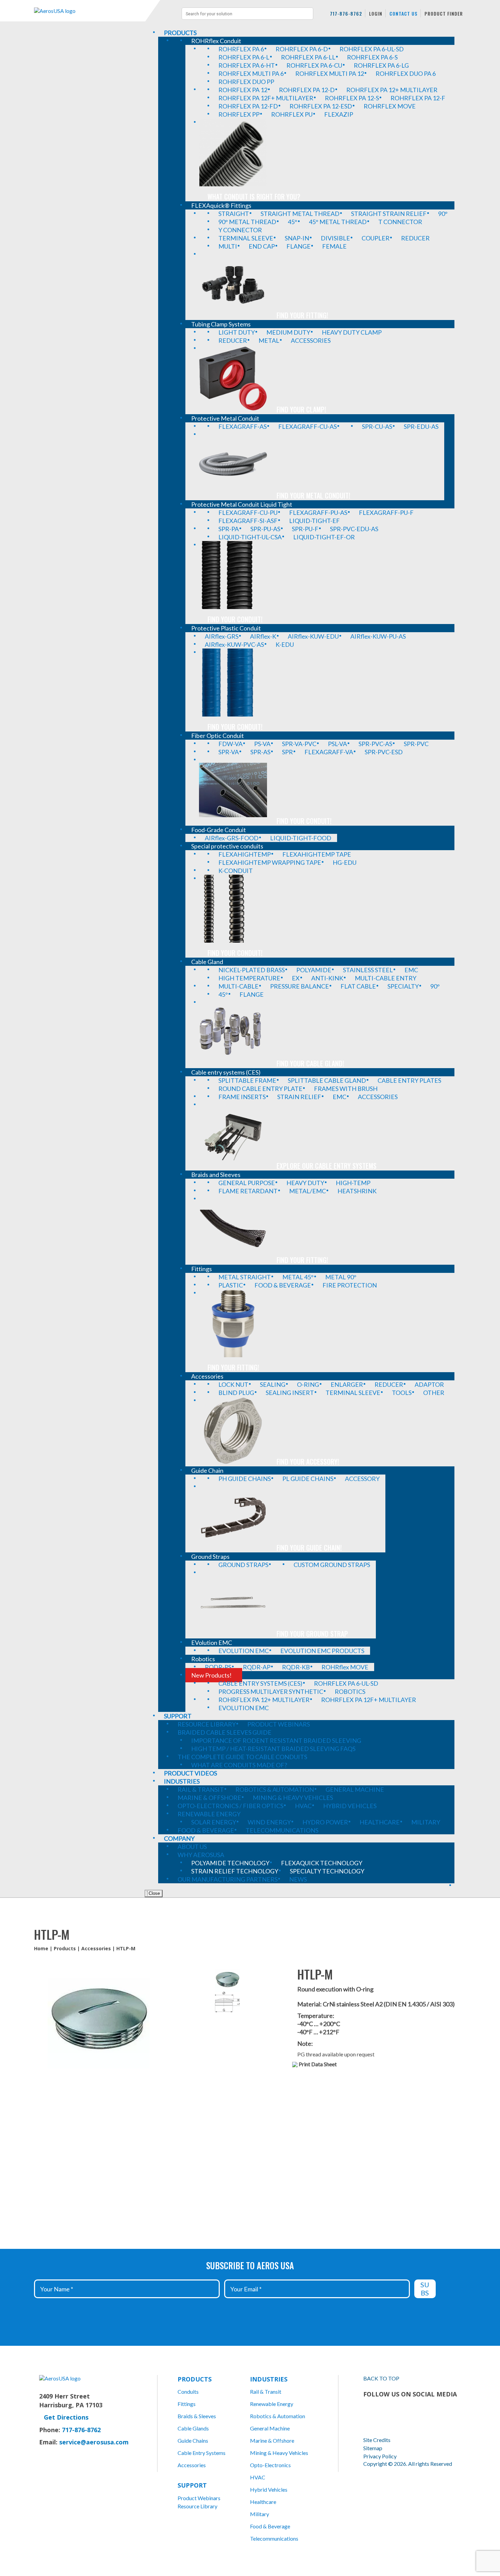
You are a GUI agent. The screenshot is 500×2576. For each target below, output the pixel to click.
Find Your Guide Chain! (309, 1548)
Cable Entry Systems (202, 2453)
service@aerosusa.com (94, 2442)
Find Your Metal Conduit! (313, 495)
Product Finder (444, 13)
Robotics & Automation (278, 2416)
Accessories (96, 1948)
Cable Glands (193, 2428)
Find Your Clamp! (301, 409)
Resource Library (197, 2506)
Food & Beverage (270, 2526)
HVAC (258, 2477)
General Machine (270, 2428)
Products (65, 1948)
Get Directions (66, 2417)
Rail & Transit (266, 2392)
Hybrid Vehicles (269, 2489)
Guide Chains (193, 2440)
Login (376, 13)
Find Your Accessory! (308, 1462)
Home (41, 1948)
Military (260, 2514)
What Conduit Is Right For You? (254, 197)
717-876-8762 (346, 13)
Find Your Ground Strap (312, 1634)
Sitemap (373, 2448)
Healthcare (263, 2502)
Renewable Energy (272, 2404)
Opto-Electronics (270, 2465)
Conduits (188, 2392)
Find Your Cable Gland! (310, 1063)
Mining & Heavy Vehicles (279, 2453)
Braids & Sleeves (197, 2416)
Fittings (187, 2404)
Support (192, 2485)
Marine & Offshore (272, 2440)
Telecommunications (274, 2538)
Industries (269, 2379)
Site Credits (377, 2440)
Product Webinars (199, 2498)
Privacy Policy (380, 2456)
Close (154, 1893)
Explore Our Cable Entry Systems (327, 1166)
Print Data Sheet (318, 2064)
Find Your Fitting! (302, 315)
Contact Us (403, 13)
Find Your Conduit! (235, 619)
